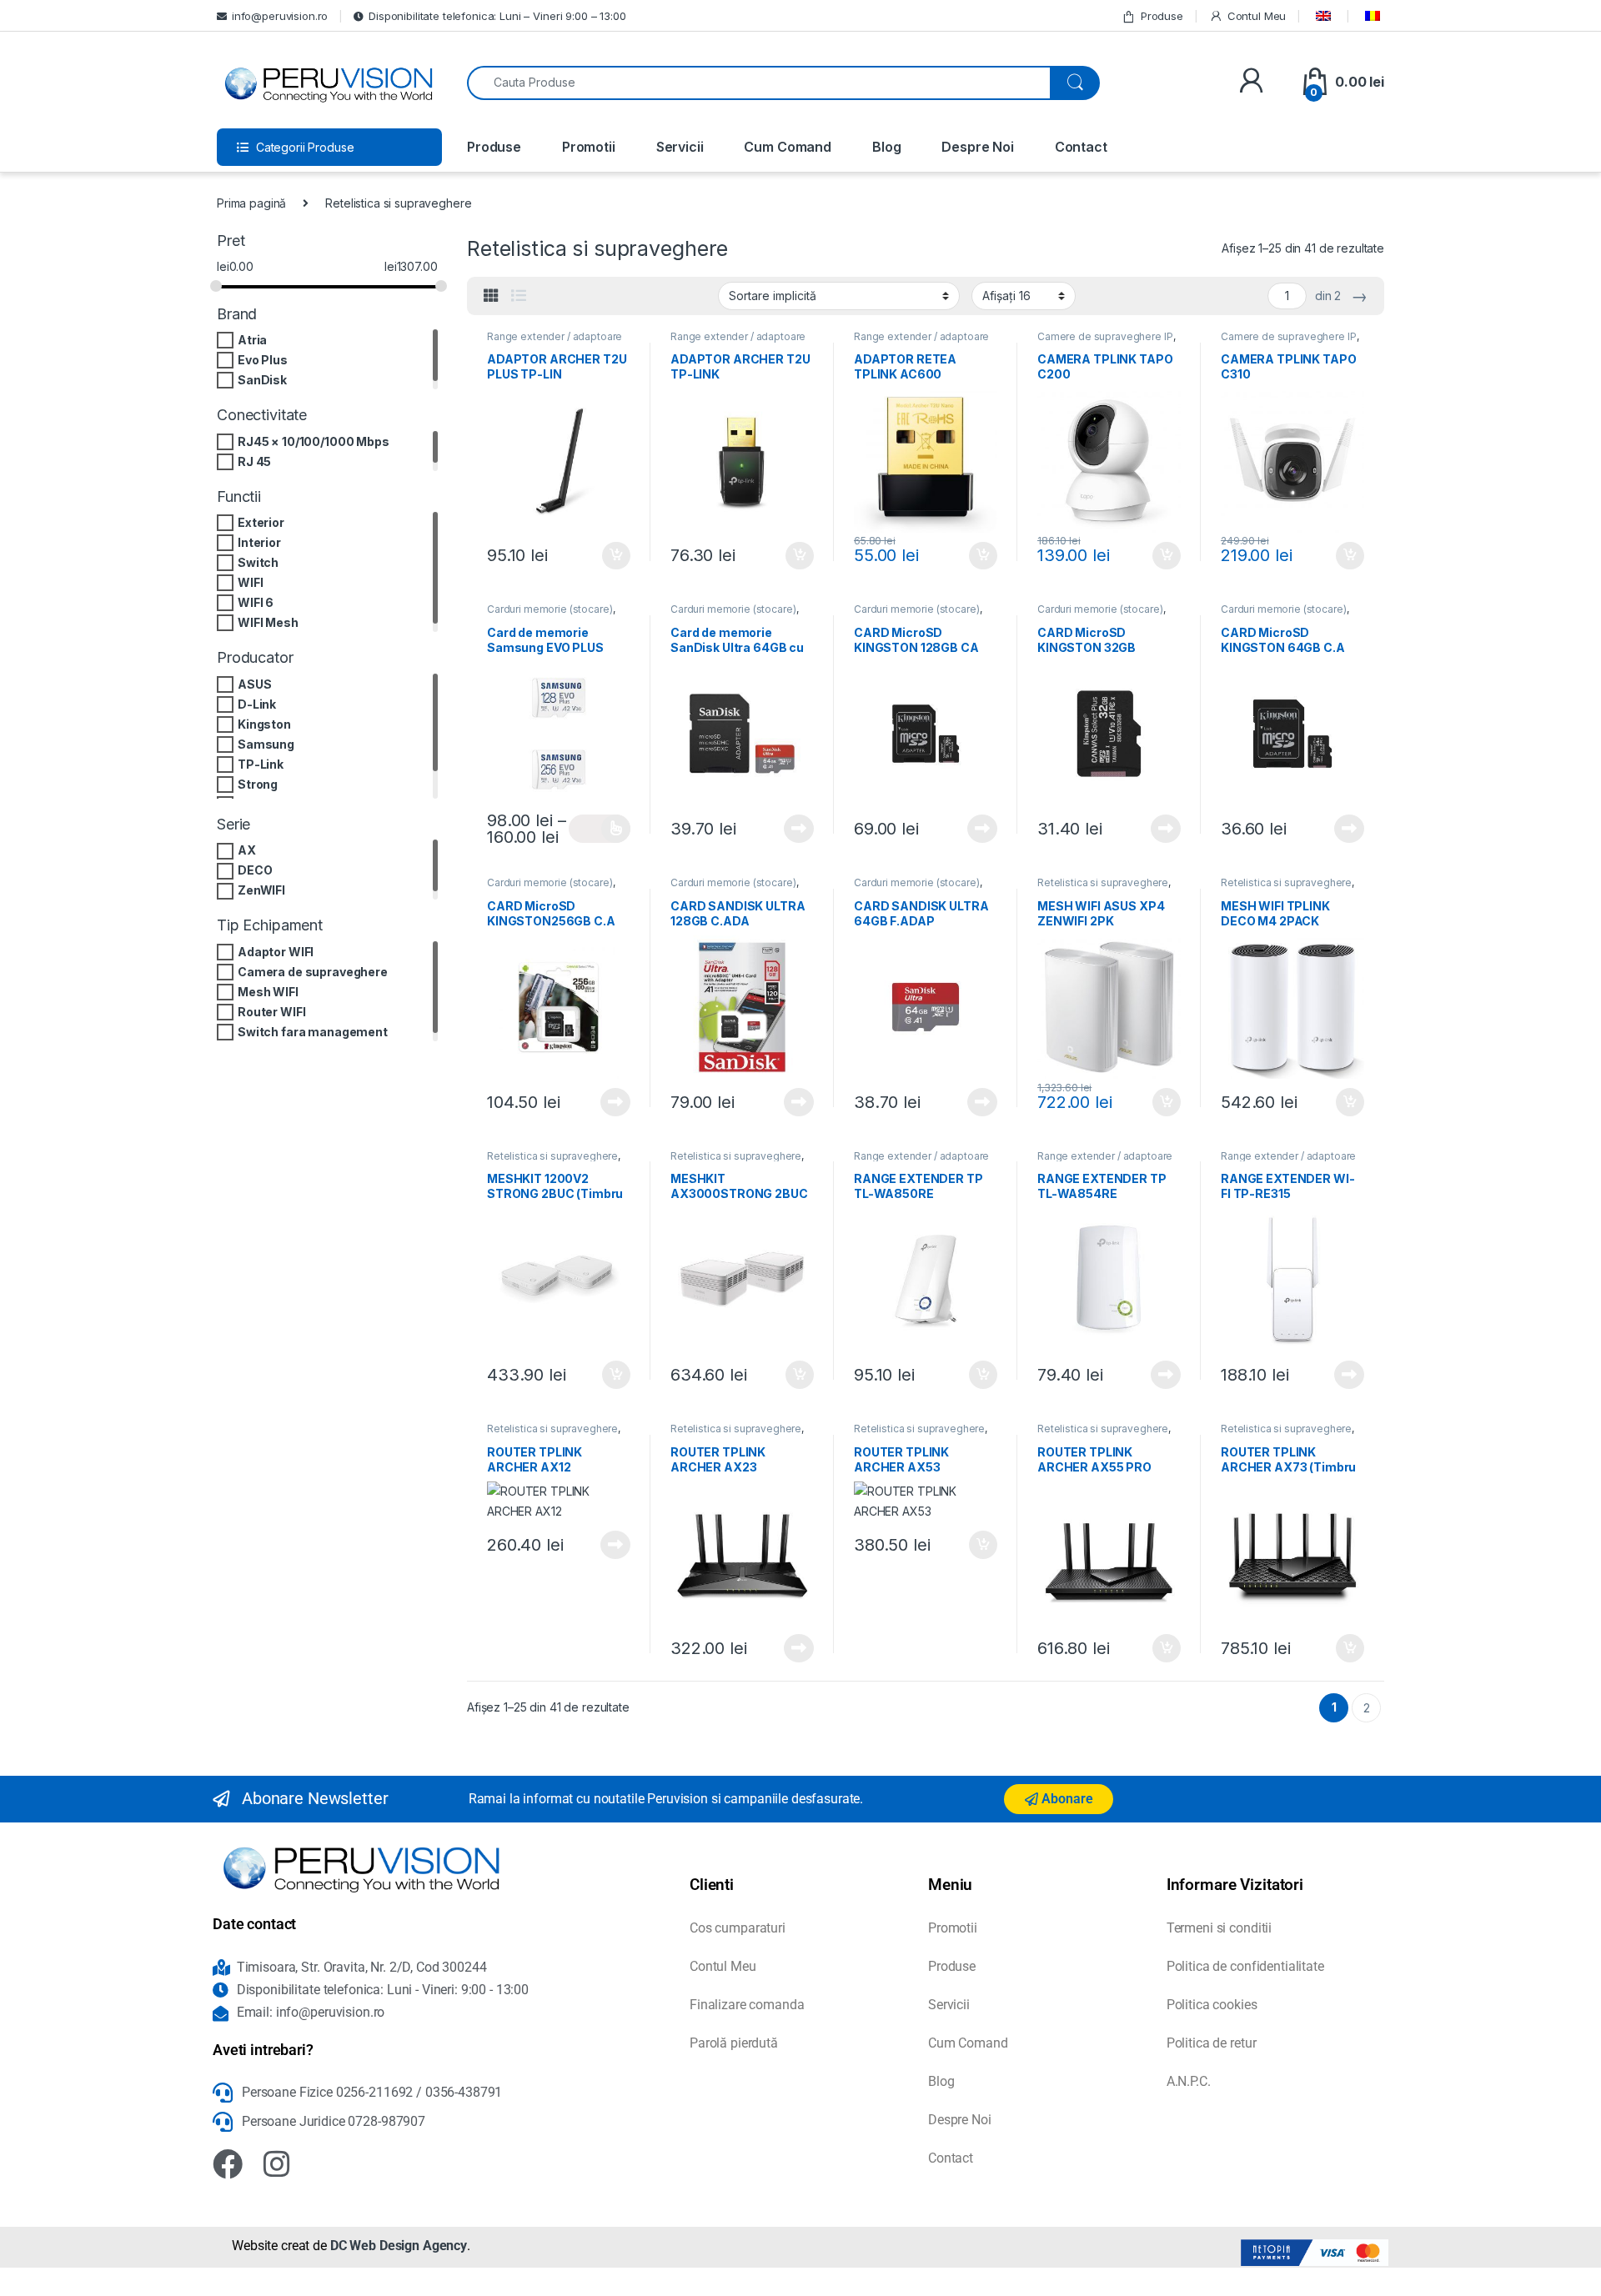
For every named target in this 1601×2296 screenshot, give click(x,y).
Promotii (589, 147)
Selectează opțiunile (600, 829)
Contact (1081, 147)
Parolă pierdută (734, 2043)
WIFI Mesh (268, 622)
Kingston (264, 724)
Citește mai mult (795, 829)
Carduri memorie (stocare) (550, 609)
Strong (258, 784)
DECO (255, 871)
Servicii (680, 147)
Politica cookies (1212, 2005)
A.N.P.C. (1189, 2081)
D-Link (257, 704)
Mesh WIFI (268, 992)
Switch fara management (313, 1032)
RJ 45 (254, 461)
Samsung (266, 744)
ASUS (254, 684)
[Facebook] (228, 2164)
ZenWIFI (261, 891)
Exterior (261, 522)
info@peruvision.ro (280, 16)
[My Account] (1251, 82)
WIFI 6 (256, 602)
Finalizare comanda (747, 2005)
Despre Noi (978, 147)
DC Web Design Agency (399, 2246)
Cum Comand (788, 147)
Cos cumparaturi (738, 1928)
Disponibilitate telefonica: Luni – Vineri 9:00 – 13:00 (497, 16)
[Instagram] (277, 2164)
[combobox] (759, 83)
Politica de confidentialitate (1245, 1966)
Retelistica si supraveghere (1103, 882)
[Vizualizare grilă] (491, 296)
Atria (252, 340)
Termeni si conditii (1219, 1928)
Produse (1162, 16)
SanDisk (262, 380)
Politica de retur (1212, 2043)
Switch (258, 562)
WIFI (250, 582)
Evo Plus (263, 360)
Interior (259, 542)
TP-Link (261, 764)
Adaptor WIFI (276, 952)
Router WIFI (271, 1012)
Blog (886, 147)
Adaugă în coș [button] (610, 556)
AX (247, 851)
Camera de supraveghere (313, 972)
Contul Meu (1257, 16)
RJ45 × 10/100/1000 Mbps (314, 441)
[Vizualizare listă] (519, 296)
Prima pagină (251, 203)
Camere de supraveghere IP (1105, 336)
